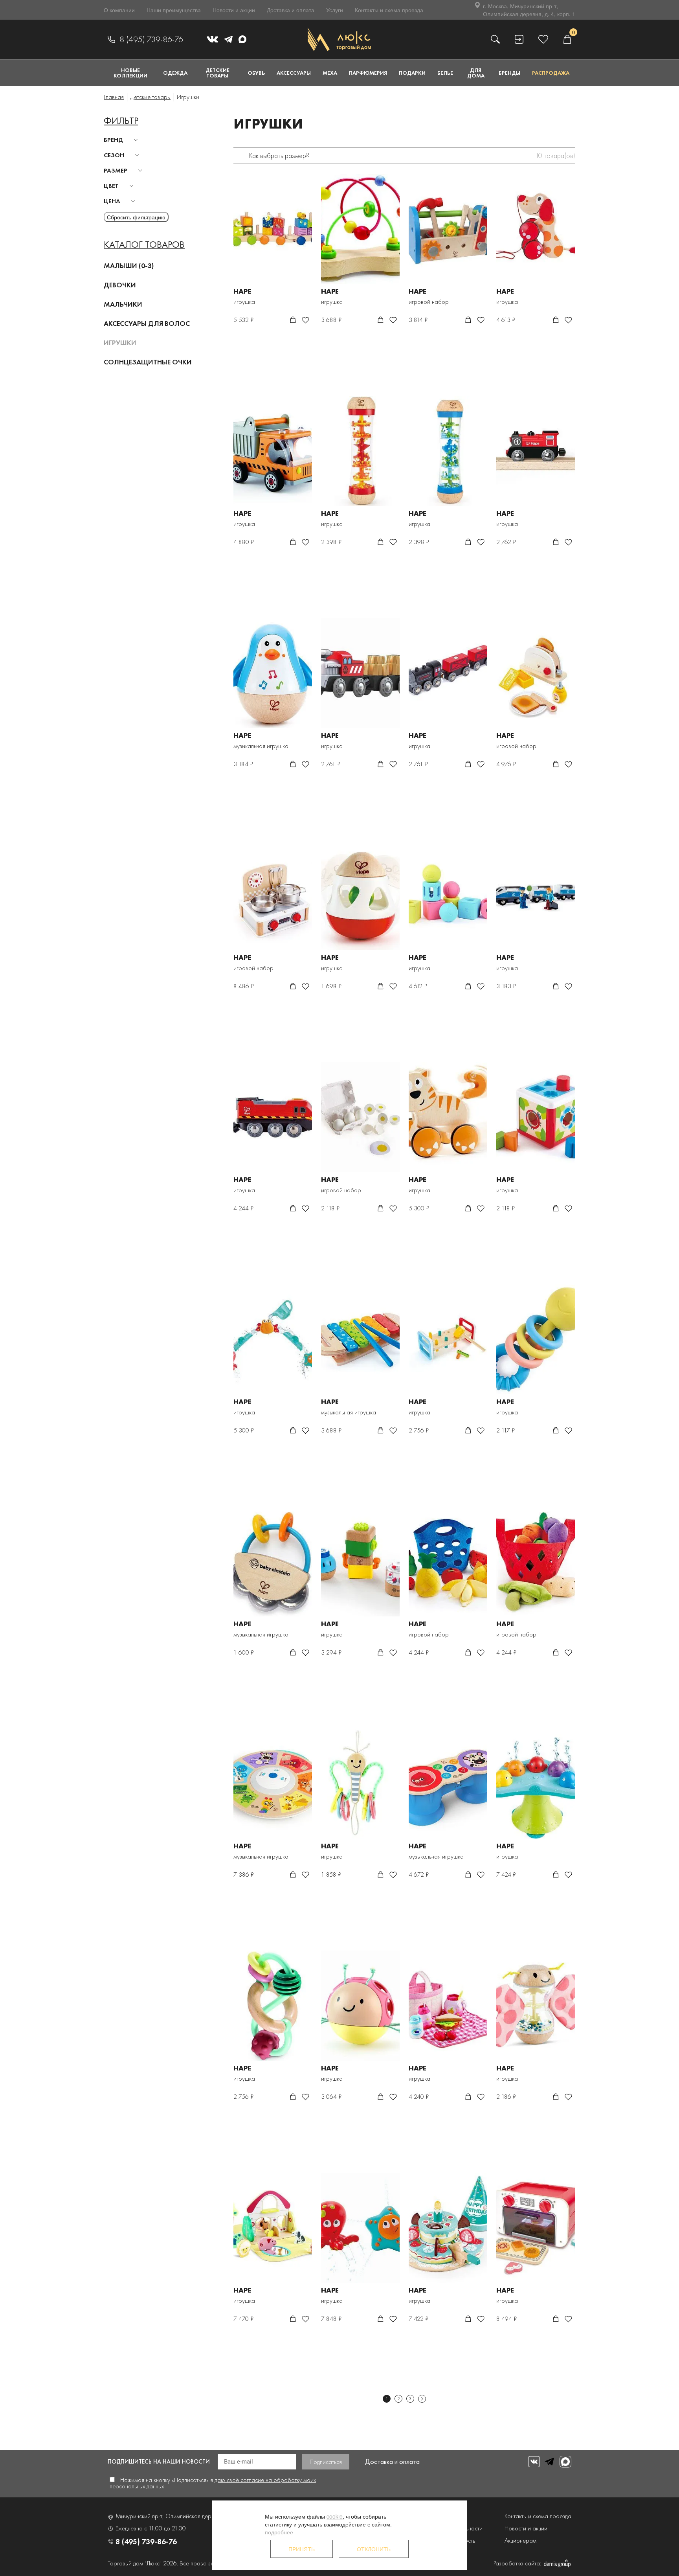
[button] (122, 140)
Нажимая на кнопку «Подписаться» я (213, 2483)
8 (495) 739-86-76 (151, 39)
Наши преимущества (174, 10)
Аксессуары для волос (147, 323)
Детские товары (217, 73)
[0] (567, 39)
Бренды (509, 73)
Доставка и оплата (291, 10)
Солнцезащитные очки (148, 362)
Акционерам (520, 2540)
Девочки (120, 285)
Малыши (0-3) (129, 266)
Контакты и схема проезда (389, 10)
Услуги (335, 10)
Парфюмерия (368, 73)
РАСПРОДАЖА (551, 73)
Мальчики (123, 304)
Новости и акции (234, 10)
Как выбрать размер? (279, 155)
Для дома (476, 73)
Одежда (175, 73)
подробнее (279, 2532)
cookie (335, 2516)
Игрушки (120, 343)
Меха (330, 73)
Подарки (412, 73)
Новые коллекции (130, 73)
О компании (119, 10)
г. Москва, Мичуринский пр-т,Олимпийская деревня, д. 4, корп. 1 (529, 10)
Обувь (256, 73)
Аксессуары (294, 73)
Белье (445, 73)
